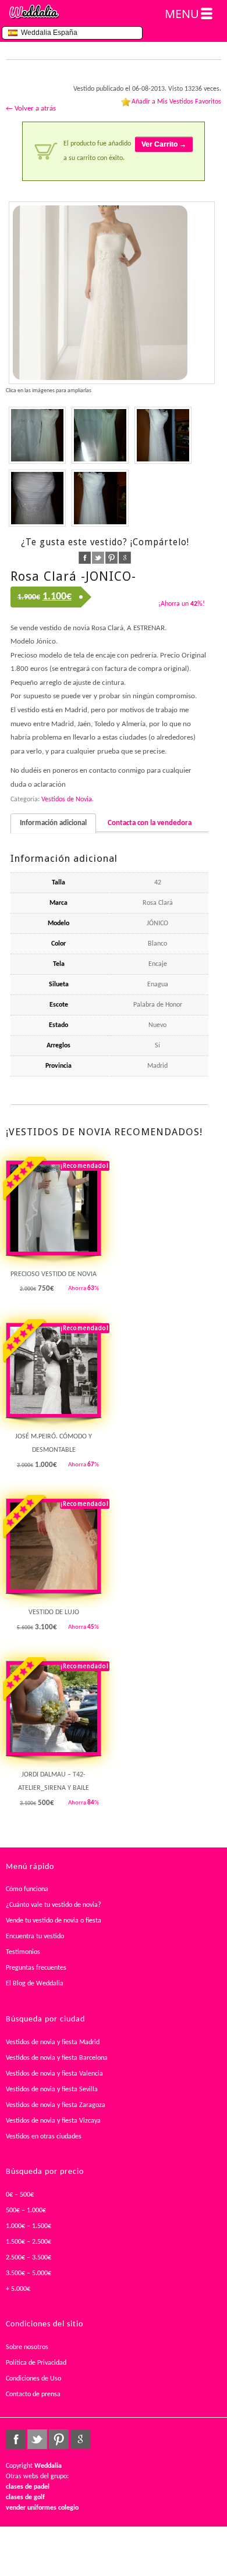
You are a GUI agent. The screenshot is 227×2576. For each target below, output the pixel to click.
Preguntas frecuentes (36, 1968)
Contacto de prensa (33, 2394)
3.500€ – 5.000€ (29, 2273)
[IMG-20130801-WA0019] (100, 498)
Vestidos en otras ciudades (44, 2137)
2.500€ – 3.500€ (29, 2258)
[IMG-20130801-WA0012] (100, 435)
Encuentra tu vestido (35, 1937)
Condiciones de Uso (33, 2379)
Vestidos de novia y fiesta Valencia (54, 2074)
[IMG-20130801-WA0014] (163, 435)
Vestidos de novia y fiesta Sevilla (52, 2090)
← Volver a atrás (31, 109)
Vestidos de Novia (67, 800)
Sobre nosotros (27, 2347)
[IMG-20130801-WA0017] (37, 498)
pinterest (111, 558)
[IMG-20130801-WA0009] (37, 435)
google (125, 558)
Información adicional (53, 823)
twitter (98, 558)
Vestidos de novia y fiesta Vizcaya (53, 2121)
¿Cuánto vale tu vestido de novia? (54, 1905)
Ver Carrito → (164, 144)
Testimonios (23, 1952)
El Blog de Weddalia (35, 1984)
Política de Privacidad (36, 2363)
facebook (85, 558)
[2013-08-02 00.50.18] (112, 293)
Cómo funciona (27, 1889)
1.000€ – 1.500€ (29, 2226)
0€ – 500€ (20, 2195)
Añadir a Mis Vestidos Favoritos (176, 102)
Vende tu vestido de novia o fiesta (54, 1921)
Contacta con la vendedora (150, 823)
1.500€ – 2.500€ (29, 2242)
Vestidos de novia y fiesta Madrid (53, 2042)
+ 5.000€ (18, 2289)
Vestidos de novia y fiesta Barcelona (57, 2058)
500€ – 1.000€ (26, 2211)
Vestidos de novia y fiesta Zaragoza (56, 2105)
